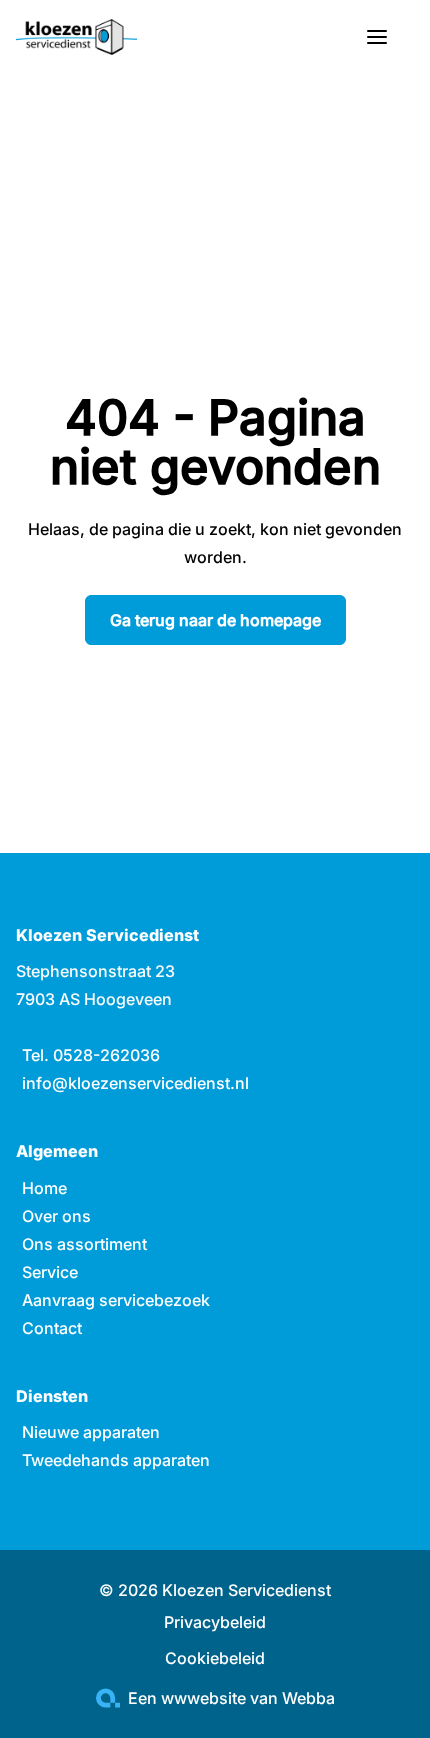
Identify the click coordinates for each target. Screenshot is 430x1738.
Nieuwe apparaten (91, 1432)
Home (44, 1188)
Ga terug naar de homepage (215, 620)
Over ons (56, 1216)
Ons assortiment (84, 1244)
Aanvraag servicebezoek (116, 1300)
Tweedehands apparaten (116, 1460)
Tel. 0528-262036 (91, 1055)
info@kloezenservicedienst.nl (135, 1083)
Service (50, 1272)
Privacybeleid (215, 1622)
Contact (52, 1328)
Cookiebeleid (215, 1658)
